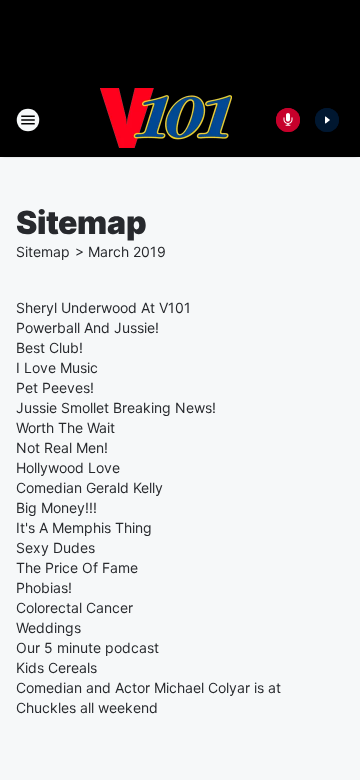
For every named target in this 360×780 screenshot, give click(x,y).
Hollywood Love (68, 467)
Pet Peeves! (55, 387)
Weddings (48, 627)
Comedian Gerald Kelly (89, 487)
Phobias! (44, 587)
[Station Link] (166, 120)
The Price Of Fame (77, 567)
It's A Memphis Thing (84, 527)
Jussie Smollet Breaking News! (116, 407)
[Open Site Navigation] (28, 120)
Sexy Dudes (55, 547)
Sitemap (43, 251)
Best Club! (49, 347)
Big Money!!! (56, 507)
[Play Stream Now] (327, 120)
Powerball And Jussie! (87, 327)
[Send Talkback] (288, 120)
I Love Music (57, 367)
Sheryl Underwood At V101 (103, 307)
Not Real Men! (62, 447)
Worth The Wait (65, 427)
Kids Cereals (56, 667)
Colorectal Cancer (74, 607)
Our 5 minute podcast (87, 647)
